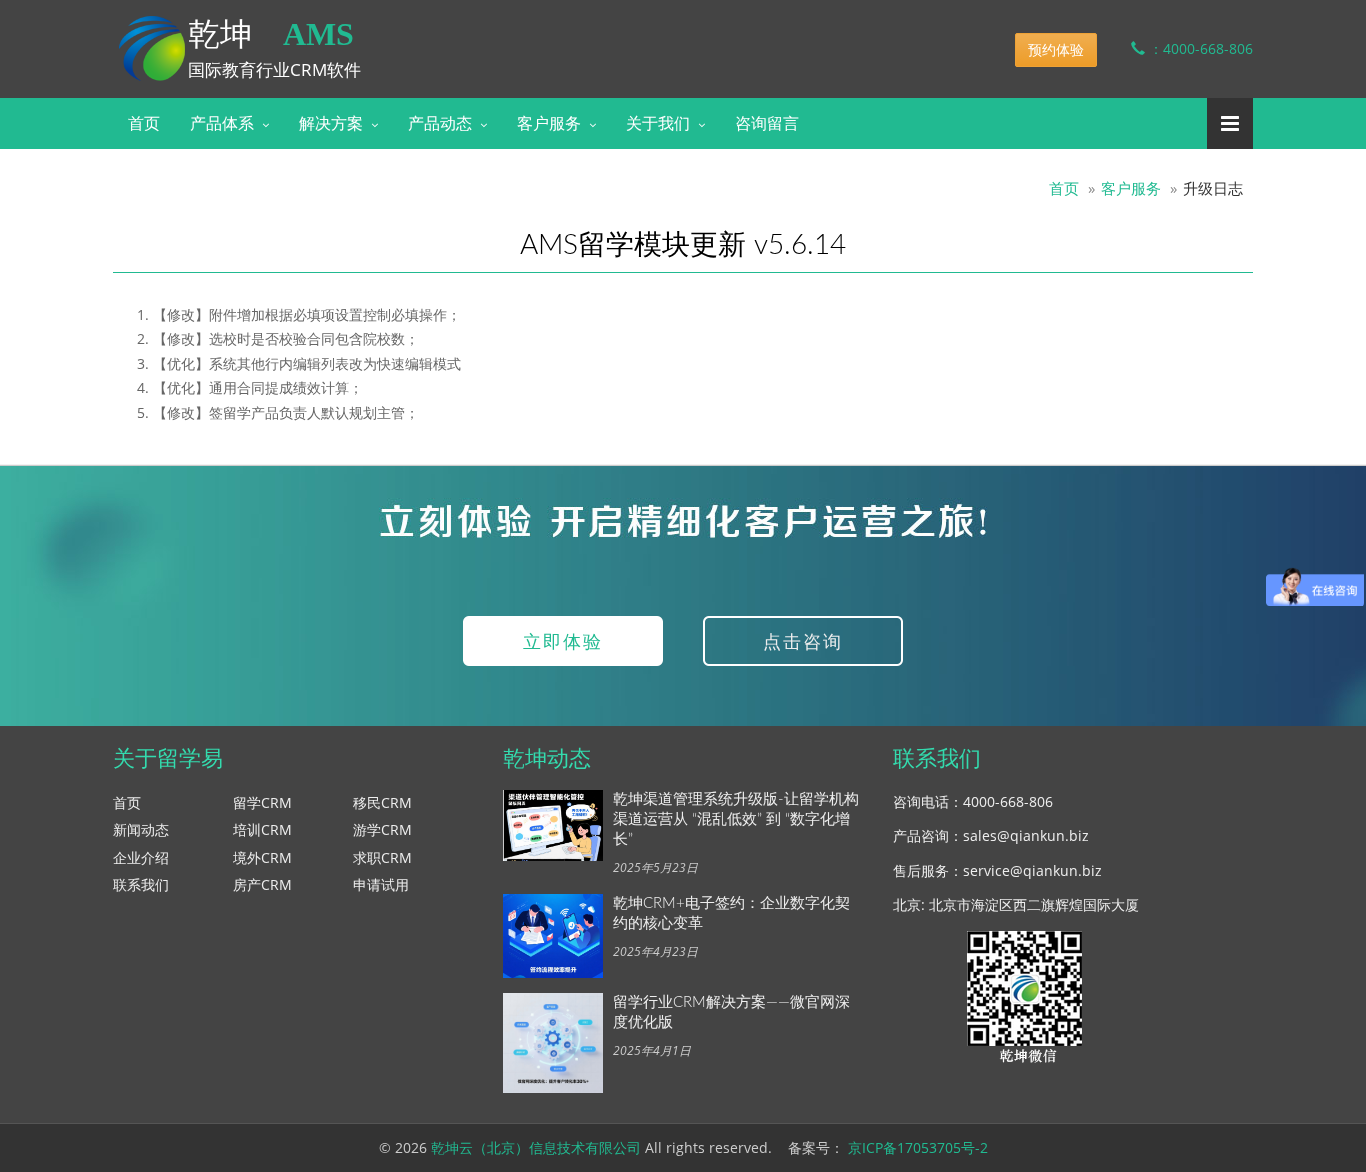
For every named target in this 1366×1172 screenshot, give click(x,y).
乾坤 (271, 34)
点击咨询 (803, 641)
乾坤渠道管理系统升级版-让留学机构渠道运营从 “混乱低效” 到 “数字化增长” (736, 819)
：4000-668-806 (1199, 48)
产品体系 (222, 124)
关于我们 (658, 124)
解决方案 (331, 124)
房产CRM (262, 884)
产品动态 (440, 124)
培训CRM (262, 829)
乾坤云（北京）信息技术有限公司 (536, 1147)
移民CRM (382, 802)
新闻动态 (141, 829)
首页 (144, 124)
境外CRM (262, 857)
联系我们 (141, 884)
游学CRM (382, 829)
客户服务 (549, 124)
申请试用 (381, 884)
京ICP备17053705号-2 (918, 1147)
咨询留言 (767, 124)
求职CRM (382, 857)
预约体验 (1056, 49)
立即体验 (563, 641)
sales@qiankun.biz (1026, 835)
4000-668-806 (1008, 801)
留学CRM (262, 802)
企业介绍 (141, 857)
